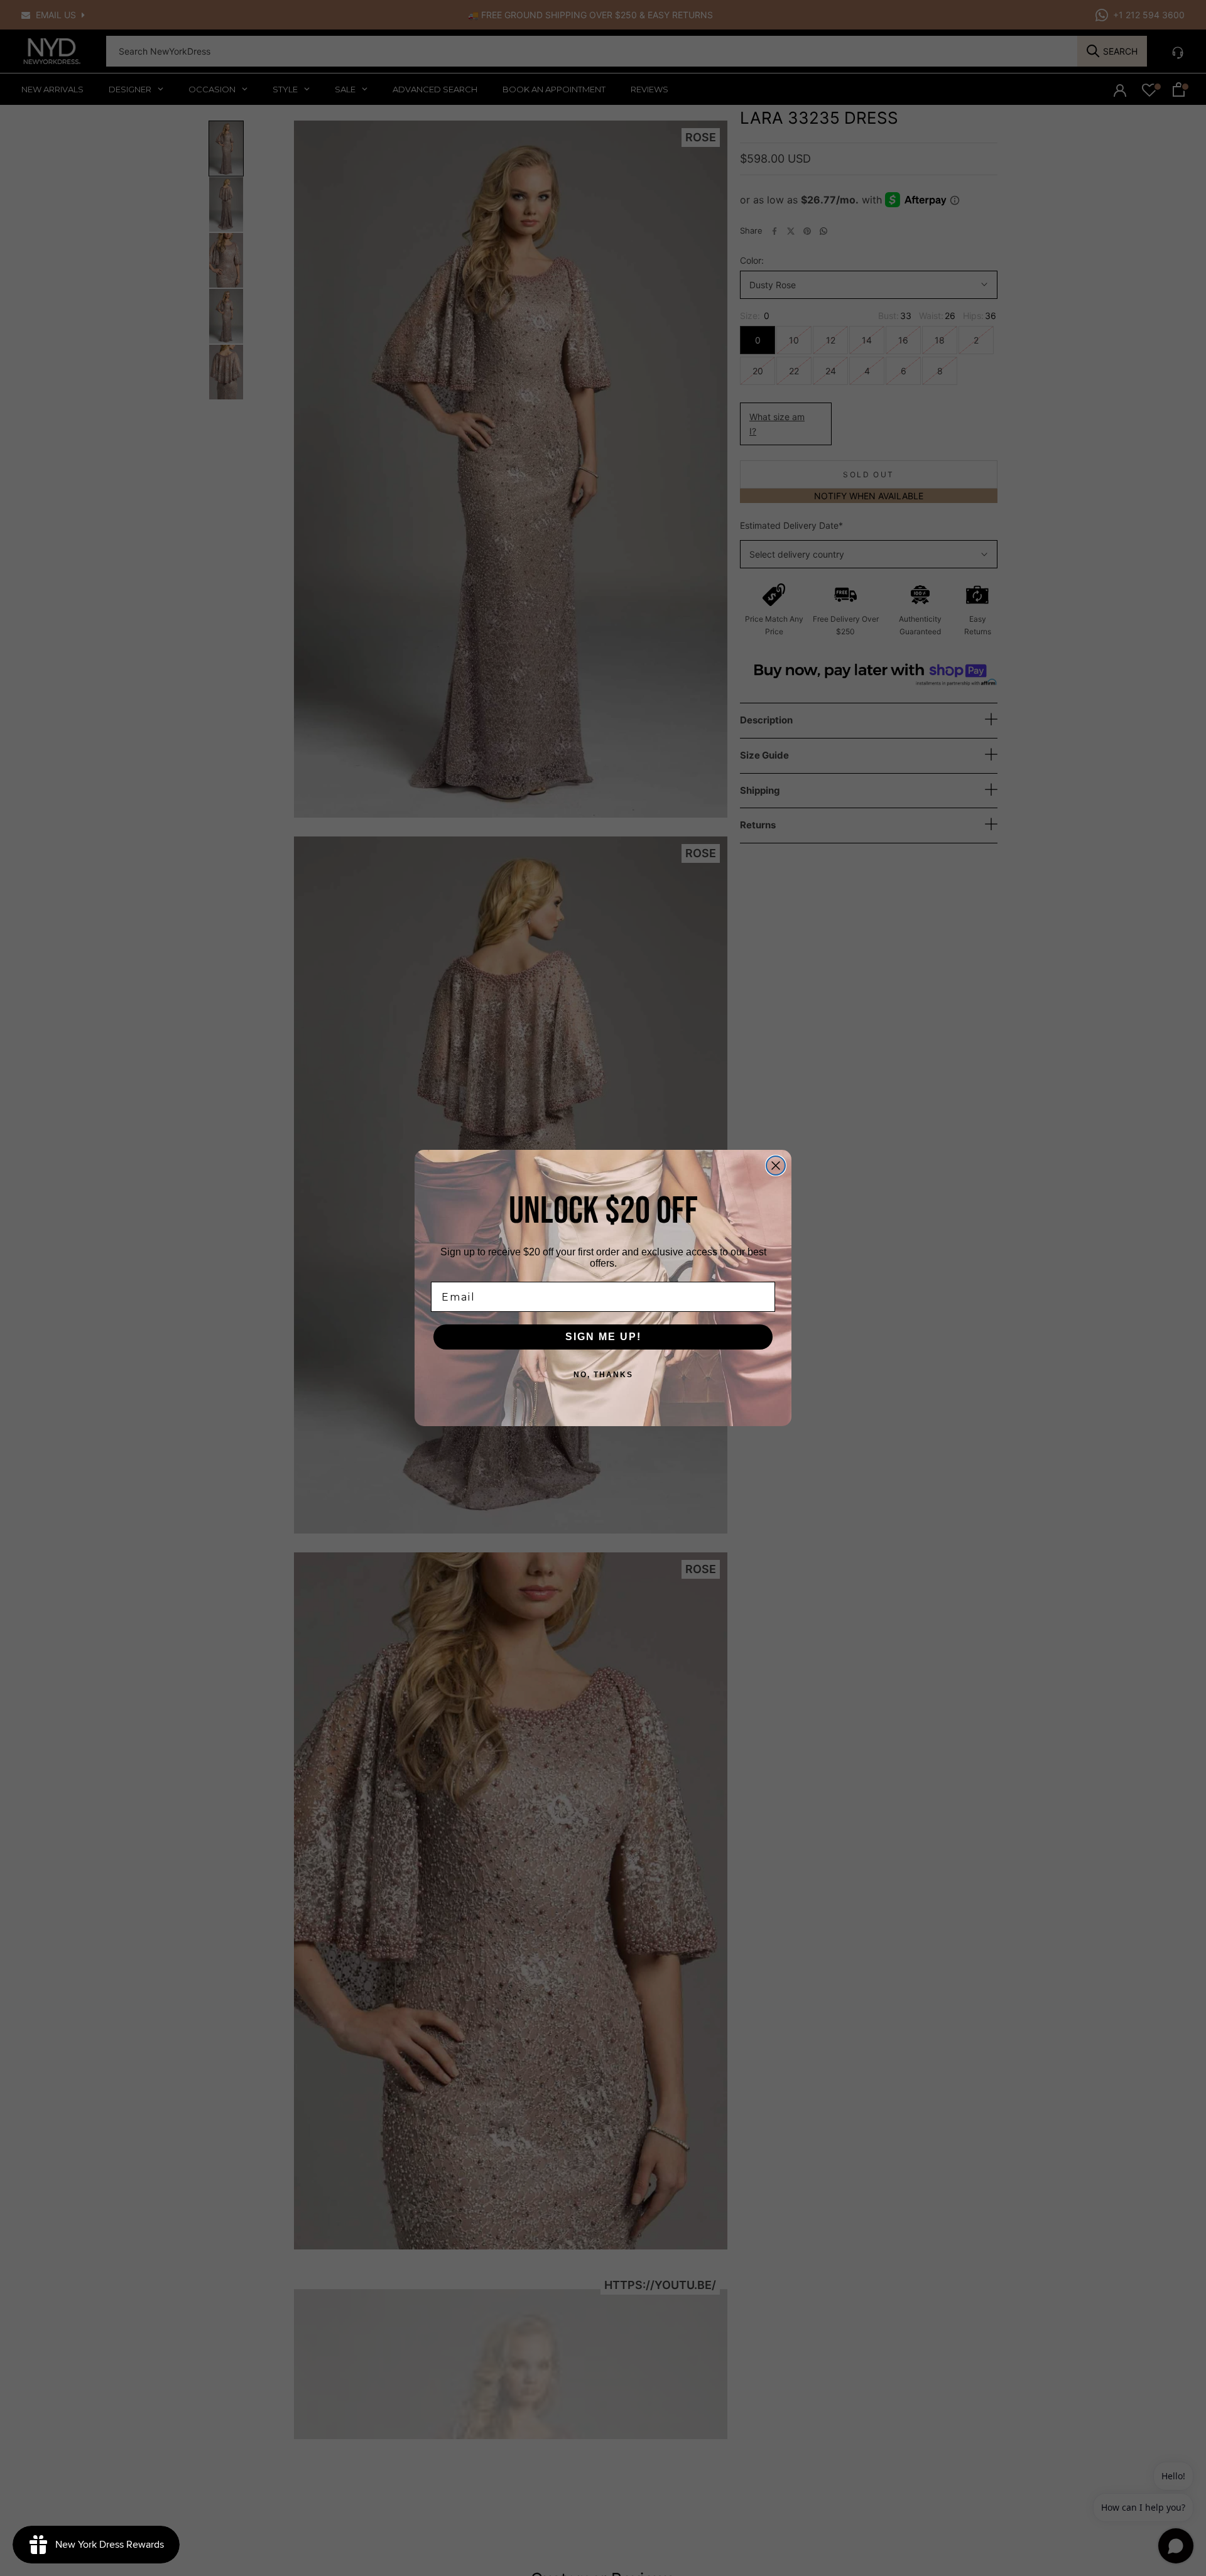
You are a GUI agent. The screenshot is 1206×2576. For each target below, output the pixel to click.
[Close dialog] (776, 1166)
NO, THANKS (603, 1375)
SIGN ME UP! (603, 1337)
